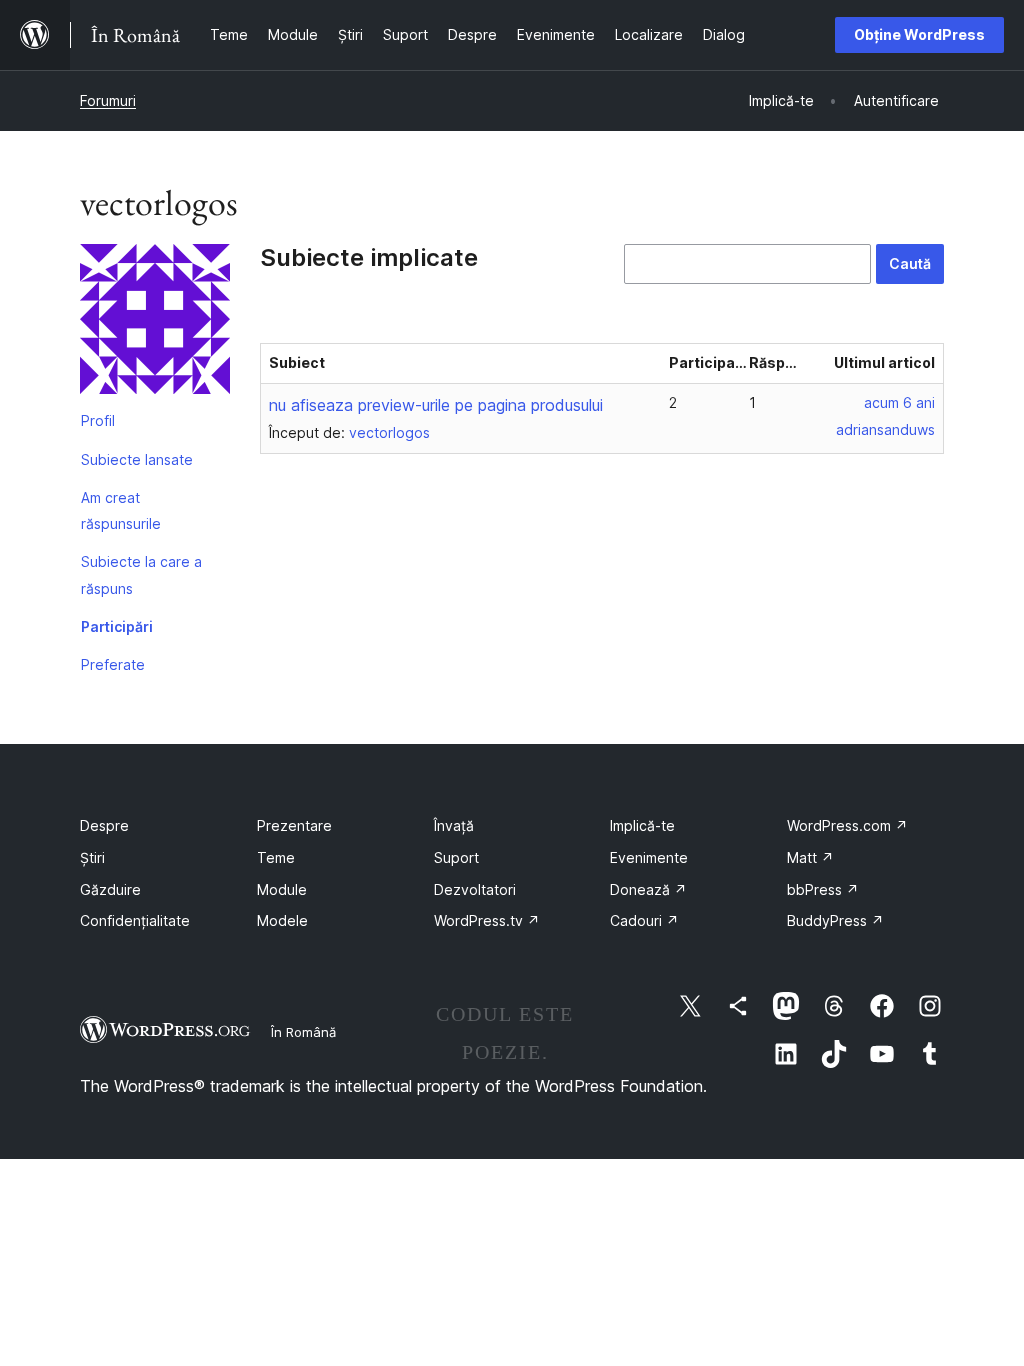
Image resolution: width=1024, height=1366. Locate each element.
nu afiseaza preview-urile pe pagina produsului (436, 405)
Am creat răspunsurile (121, 510)
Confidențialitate (135, 920)
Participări (117, 626)
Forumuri (108, 100)
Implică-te (642, 825)
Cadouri (644, 920)
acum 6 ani (899, 402)
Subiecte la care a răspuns (141, 574)
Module (282, 889)
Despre (104, 825)
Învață (454, 825)
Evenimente (649, 857)
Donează (648, 889)
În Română (303, 1032)
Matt (810, 857)
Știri (92, 857)
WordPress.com (847, 825)
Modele (282, 920)
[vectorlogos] (155, 323)
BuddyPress (835, 920)
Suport (456, 857)
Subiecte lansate (137, 459)
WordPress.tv (487, 920)
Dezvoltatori (475, 889)
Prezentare (294, 825)
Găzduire (110, 889)
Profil (98, 420)
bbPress (823, 889)
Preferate (113, 664)
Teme (276, 857)
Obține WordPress (919, 34)
